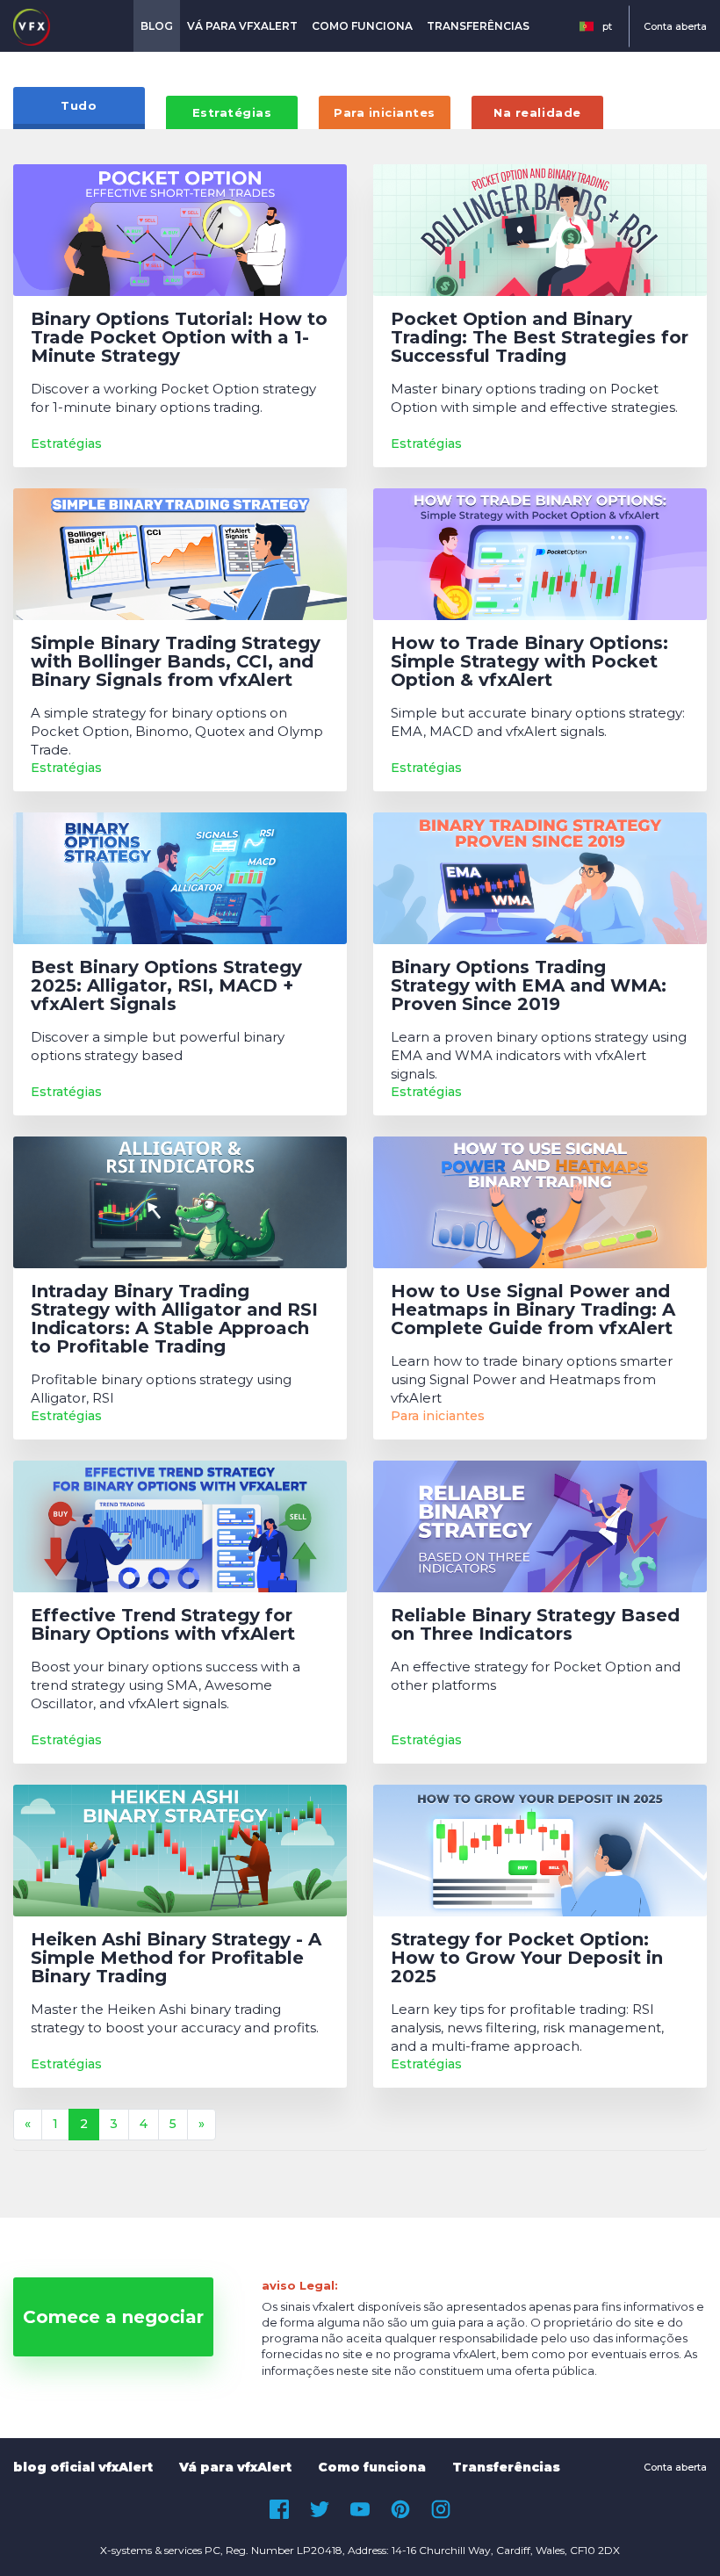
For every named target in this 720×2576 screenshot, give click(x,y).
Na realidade (537, 112)
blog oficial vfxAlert (83, 2467)
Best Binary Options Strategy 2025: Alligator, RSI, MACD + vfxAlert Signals (166, 986)
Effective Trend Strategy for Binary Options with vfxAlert (163, 1625)
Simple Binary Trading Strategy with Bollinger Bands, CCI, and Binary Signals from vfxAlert (176, 662)
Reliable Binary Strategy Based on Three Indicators (535, 1625)
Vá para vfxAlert (242, 26)
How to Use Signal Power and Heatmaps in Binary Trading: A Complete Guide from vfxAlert (533, 1310)
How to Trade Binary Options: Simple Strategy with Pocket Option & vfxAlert (529, 662)
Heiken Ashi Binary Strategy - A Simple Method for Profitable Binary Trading (176, 1958)
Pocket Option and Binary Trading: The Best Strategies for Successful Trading (540, 338)
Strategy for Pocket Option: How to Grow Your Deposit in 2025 (527, 1958)
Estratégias (232, 112)
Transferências (478, 26)
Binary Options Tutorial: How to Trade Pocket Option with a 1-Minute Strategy (179, 338)
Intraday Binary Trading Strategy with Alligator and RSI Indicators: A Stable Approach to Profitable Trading (174, 1319)
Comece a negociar (113, 2317)
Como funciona (362, 26)
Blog (157, 26)
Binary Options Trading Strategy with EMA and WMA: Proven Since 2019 (529, 986)
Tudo (79, 105)
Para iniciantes (385, 112)
